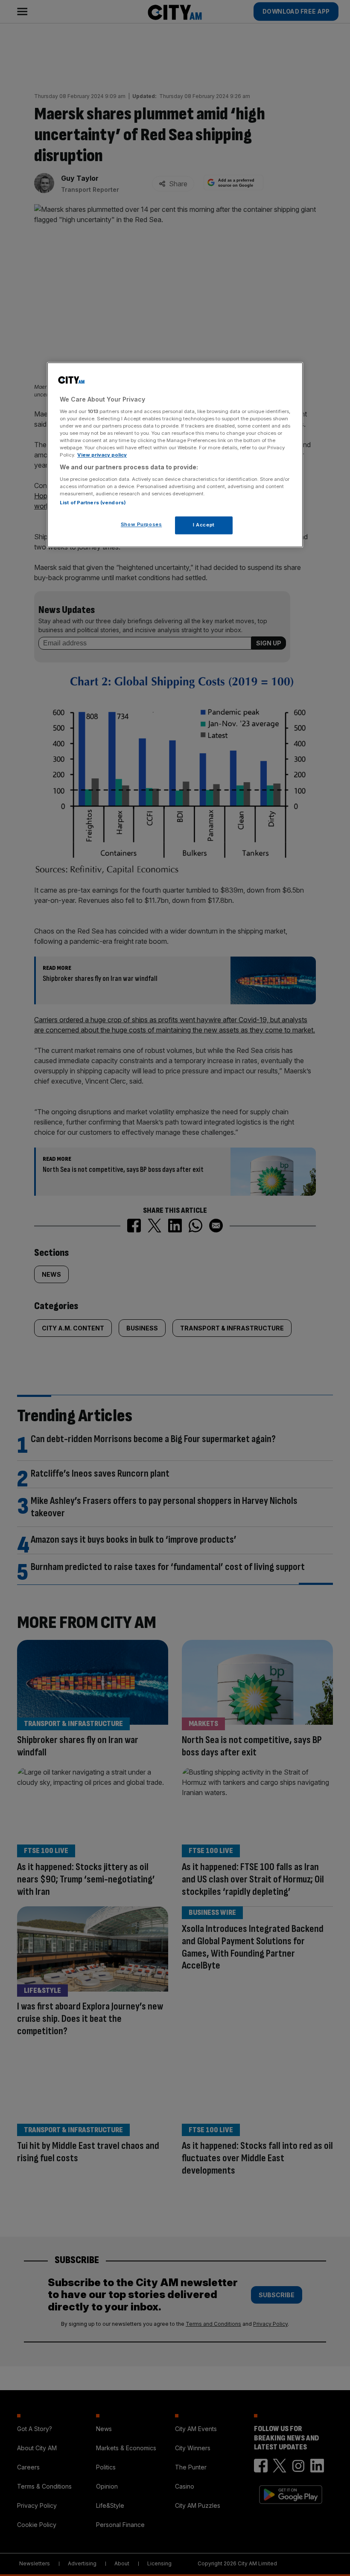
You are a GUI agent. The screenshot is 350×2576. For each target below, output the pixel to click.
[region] (175, 455)
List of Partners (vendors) (93, 503)
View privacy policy (102, 455)
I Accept (204, 525)
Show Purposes (141, 525)
